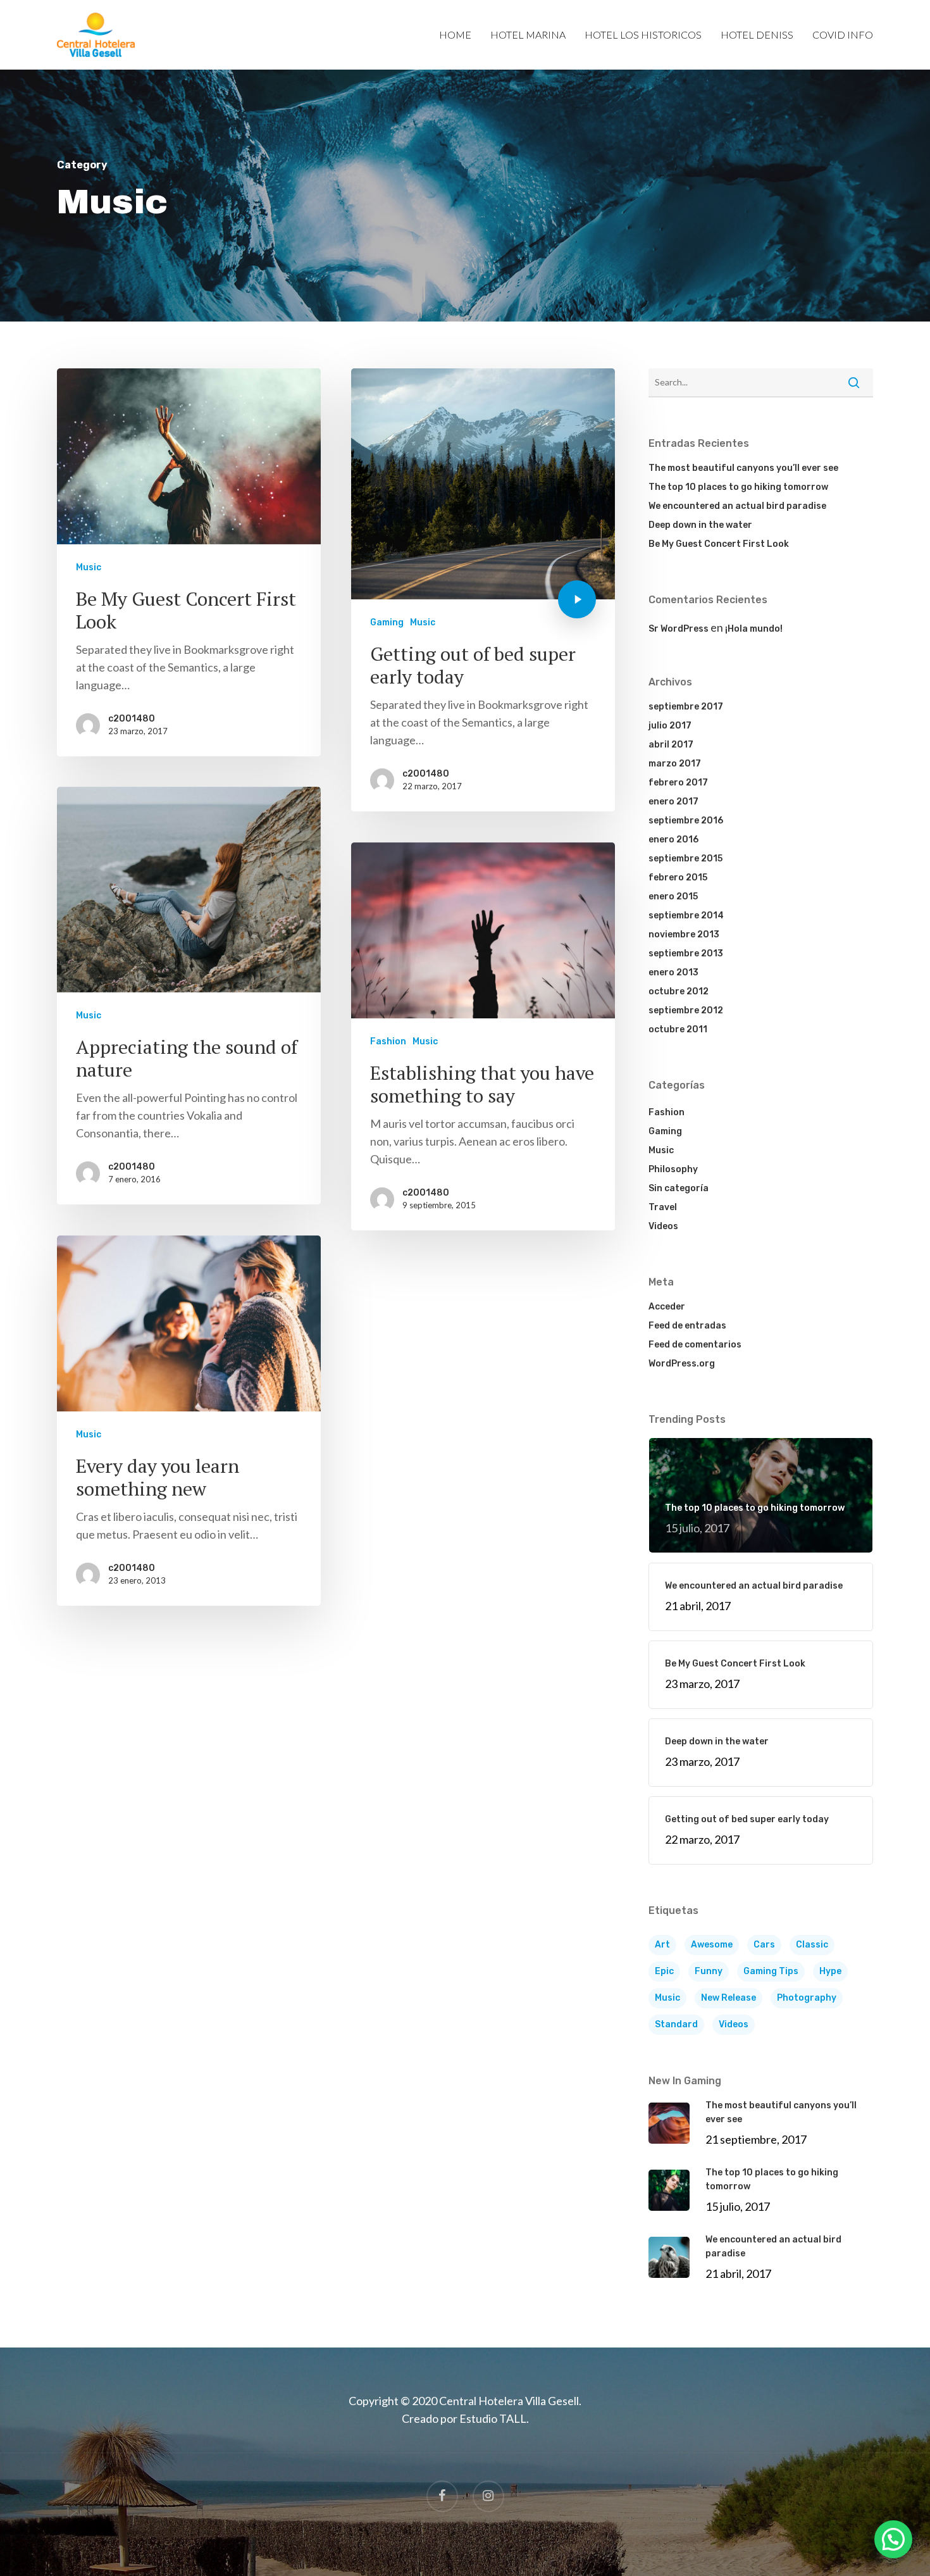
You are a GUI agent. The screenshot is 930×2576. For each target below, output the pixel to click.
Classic (812, 1945)
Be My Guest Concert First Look (719, 544)
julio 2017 (670, 726)
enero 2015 (673, 897)
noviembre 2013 (684, 935)
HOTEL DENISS (757, 35)
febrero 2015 (678, 878)
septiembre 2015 (685, 859)
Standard (676, 2024)
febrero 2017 (678, 783)
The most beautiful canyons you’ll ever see (743, 468)
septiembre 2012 (686, 1010)
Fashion (388, 1041)
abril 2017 (671, 745)
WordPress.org (682, 1364)
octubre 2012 (679, 991)
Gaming (387, 622)
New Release (728, 1998)
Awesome (712, 1945)
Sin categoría (679, 1188)
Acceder (667, 1307)
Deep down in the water (700, 525)
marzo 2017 (675, 764)
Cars (764, 1945)
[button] (893, 2539)
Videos (663, 1226)
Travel (663, 1207)
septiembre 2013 (686, 953)
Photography (807, 1998)
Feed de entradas (687, 1326)
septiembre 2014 (686, 916)
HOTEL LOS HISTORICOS (643, 35)
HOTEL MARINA (528, 35)
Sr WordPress (679, 629)
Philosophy (673, 1169)
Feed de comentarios (695, 1345)
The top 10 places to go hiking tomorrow (738, 487)
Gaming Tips (771, 1971)
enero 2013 (673, 972)
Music (89, 567)
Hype (830, 1971)
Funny (709, 1971)
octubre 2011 (678, 1029)
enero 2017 (673, 802)
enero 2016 (673, 840)
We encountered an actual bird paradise (737, 506)
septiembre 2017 (686, 707)
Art (662, 1945)
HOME (455, 35)
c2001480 (132, 719)
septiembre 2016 (686, 821)
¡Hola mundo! (754, 629)
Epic (664, 1971)
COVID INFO (843, 35)
